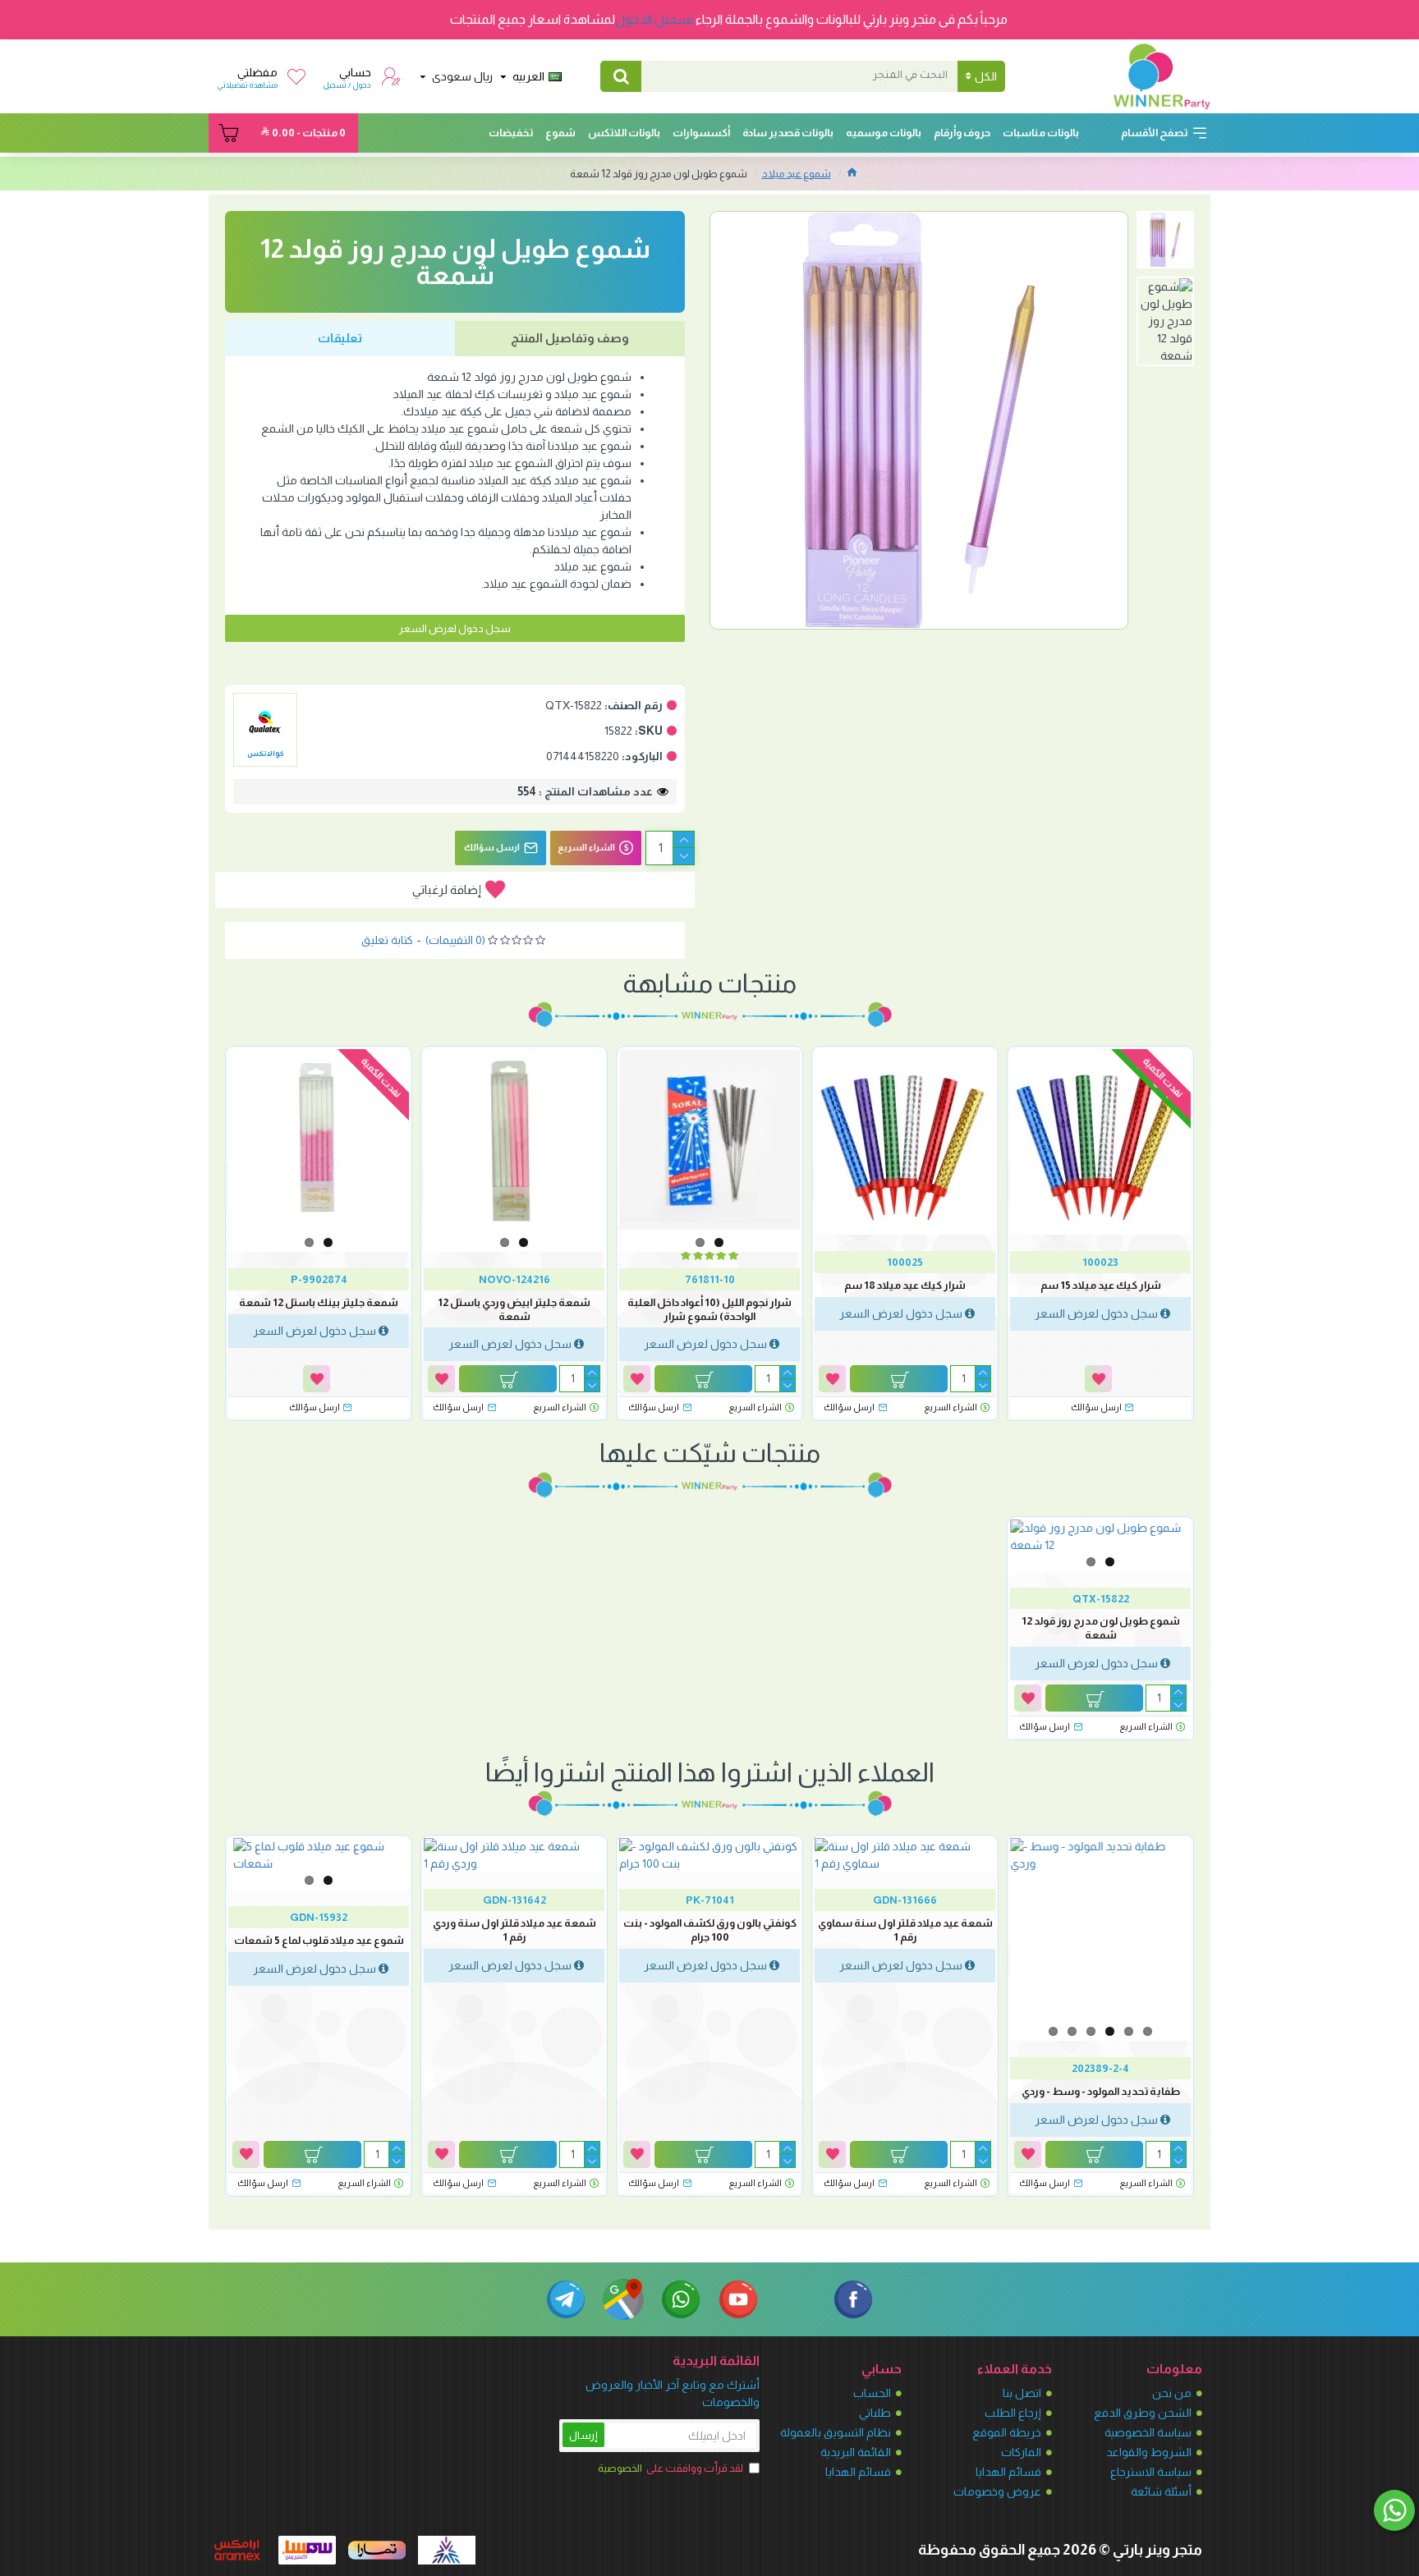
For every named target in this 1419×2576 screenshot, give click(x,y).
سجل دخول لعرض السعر (455, 628)
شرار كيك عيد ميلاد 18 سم (905, 1285)
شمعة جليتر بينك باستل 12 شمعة (319, 1302)
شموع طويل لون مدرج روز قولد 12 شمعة (1101, 1628)
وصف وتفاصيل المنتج (570, 338)
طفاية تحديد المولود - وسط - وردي (1101, 2091)
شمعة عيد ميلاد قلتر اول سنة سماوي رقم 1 (905, 1930)
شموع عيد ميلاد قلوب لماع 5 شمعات (319, 1940)
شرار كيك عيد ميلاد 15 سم (1101, 1285)
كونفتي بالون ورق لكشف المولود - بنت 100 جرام (710, 1930)
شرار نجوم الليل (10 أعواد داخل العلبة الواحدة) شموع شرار (709, 1309)
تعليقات (340, 338)
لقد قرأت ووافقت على (670, 2468)
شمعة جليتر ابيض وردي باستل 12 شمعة (514, 1309)
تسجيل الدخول (654, 19)
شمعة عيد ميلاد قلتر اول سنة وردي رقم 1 (514, 1930)
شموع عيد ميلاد (797, 174)
